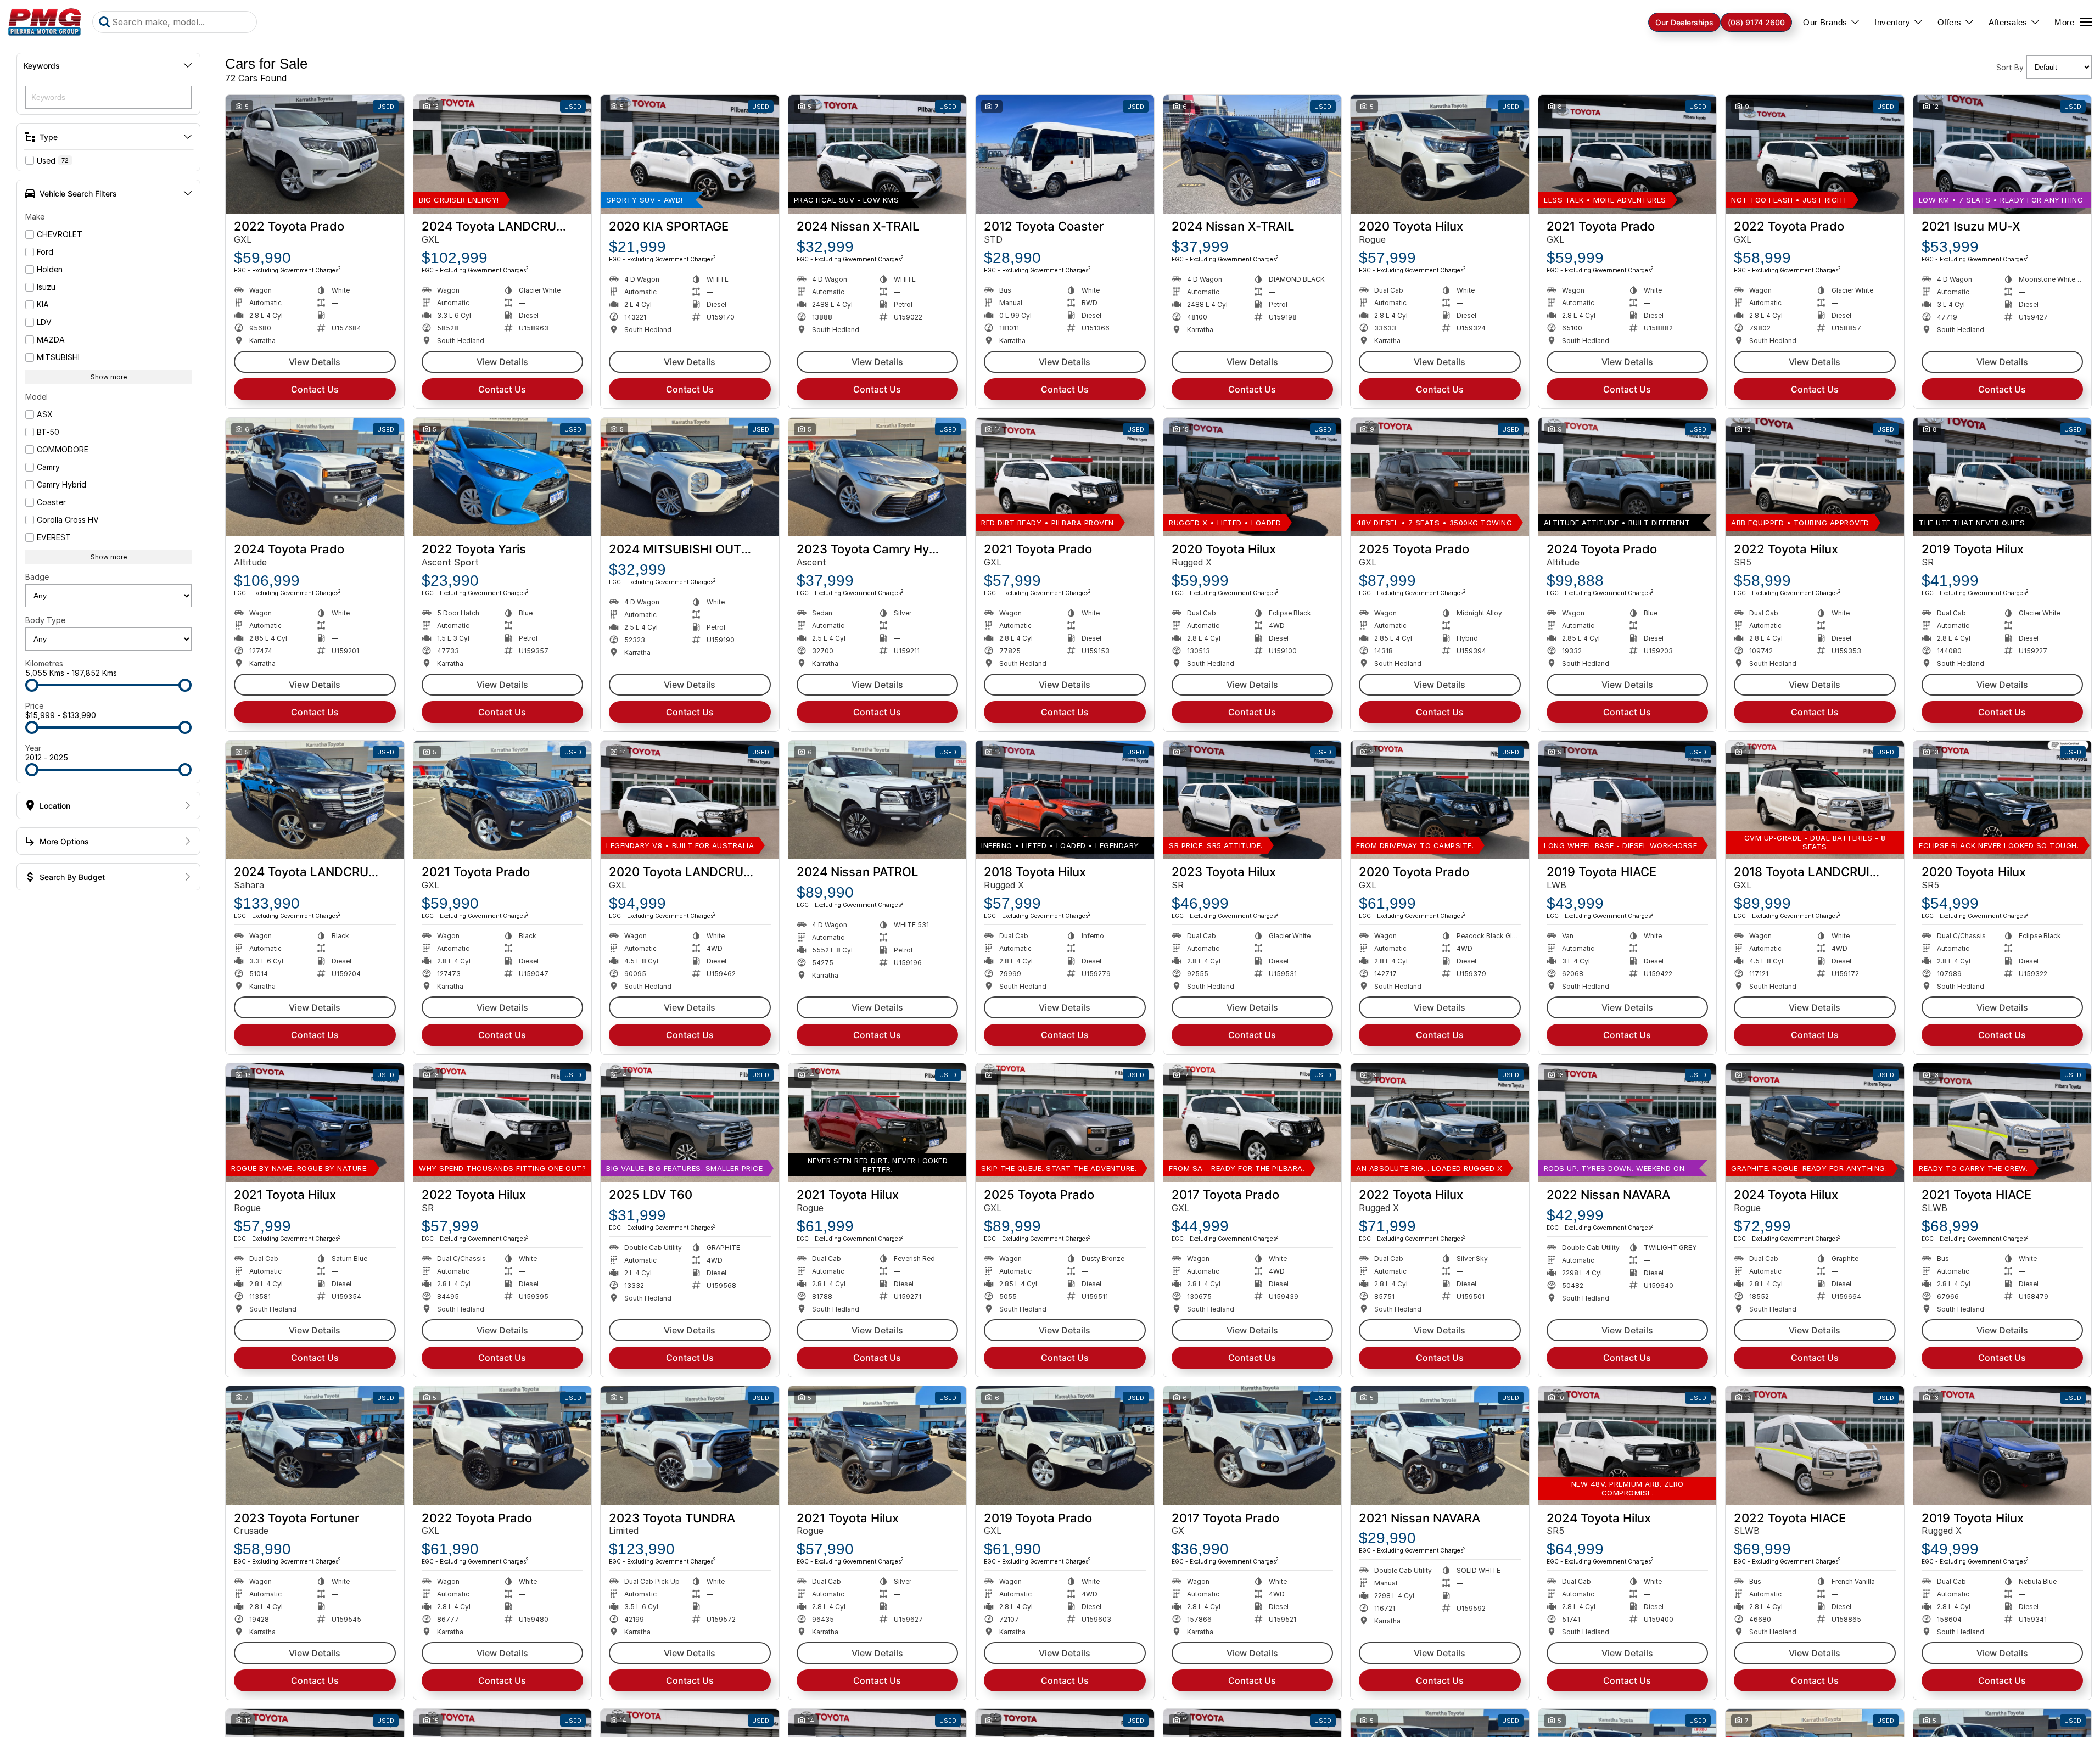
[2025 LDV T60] (690, 1123)
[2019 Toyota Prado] (1065, 1445)
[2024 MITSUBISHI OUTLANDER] (690, 477)
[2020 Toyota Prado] (1440, 800)
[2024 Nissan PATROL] (878, 800)
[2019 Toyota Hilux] (2003, 477)
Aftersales (2008, 22)
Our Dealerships (1684, 22)
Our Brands (1825, 22)
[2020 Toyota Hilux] (1440, 154)
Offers (1949, 22)
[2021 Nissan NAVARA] (1440, 1445)
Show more (109, 377)
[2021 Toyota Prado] (1628, 154)
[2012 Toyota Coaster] (1065, 154)
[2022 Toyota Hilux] (1815, 477)
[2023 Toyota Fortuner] (315, 1445)
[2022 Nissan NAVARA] (1628, 1123)
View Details (315, 362)
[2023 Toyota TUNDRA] (690, 1445)
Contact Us (315, 389)
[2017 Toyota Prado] (1253, 1123)
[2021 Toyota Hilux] (315, 1123)
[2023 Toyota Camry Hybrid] (878, 477)
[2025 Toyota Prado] (1440, 477)
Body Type (45, 620)
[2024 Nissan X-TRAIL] (878, 154)
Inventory (1892, 22)
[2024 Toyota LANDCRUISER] (503, 154)
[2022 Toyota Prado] (315, 154)
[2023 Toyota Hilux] (1253, 800)
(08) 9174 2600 (1756, 22)
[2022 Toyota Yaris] (503, 477)
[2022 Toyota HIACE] (1815, 1445)
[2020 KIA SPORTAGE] (690, 154)
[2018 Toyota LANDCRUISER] (1815, 800)
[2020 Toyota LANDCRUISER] (690, 800)
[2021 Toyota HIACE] (2003, 1123)
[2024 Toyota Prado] (315, 477)
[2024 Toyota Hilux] (1815, 1123)
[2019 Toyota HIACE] (1628, 800)
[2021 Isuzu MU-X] (2003, 154)
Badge (37, 577)
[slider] (32, 685)
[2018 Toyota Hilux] (1065, 800)
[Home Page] (45, 22)
